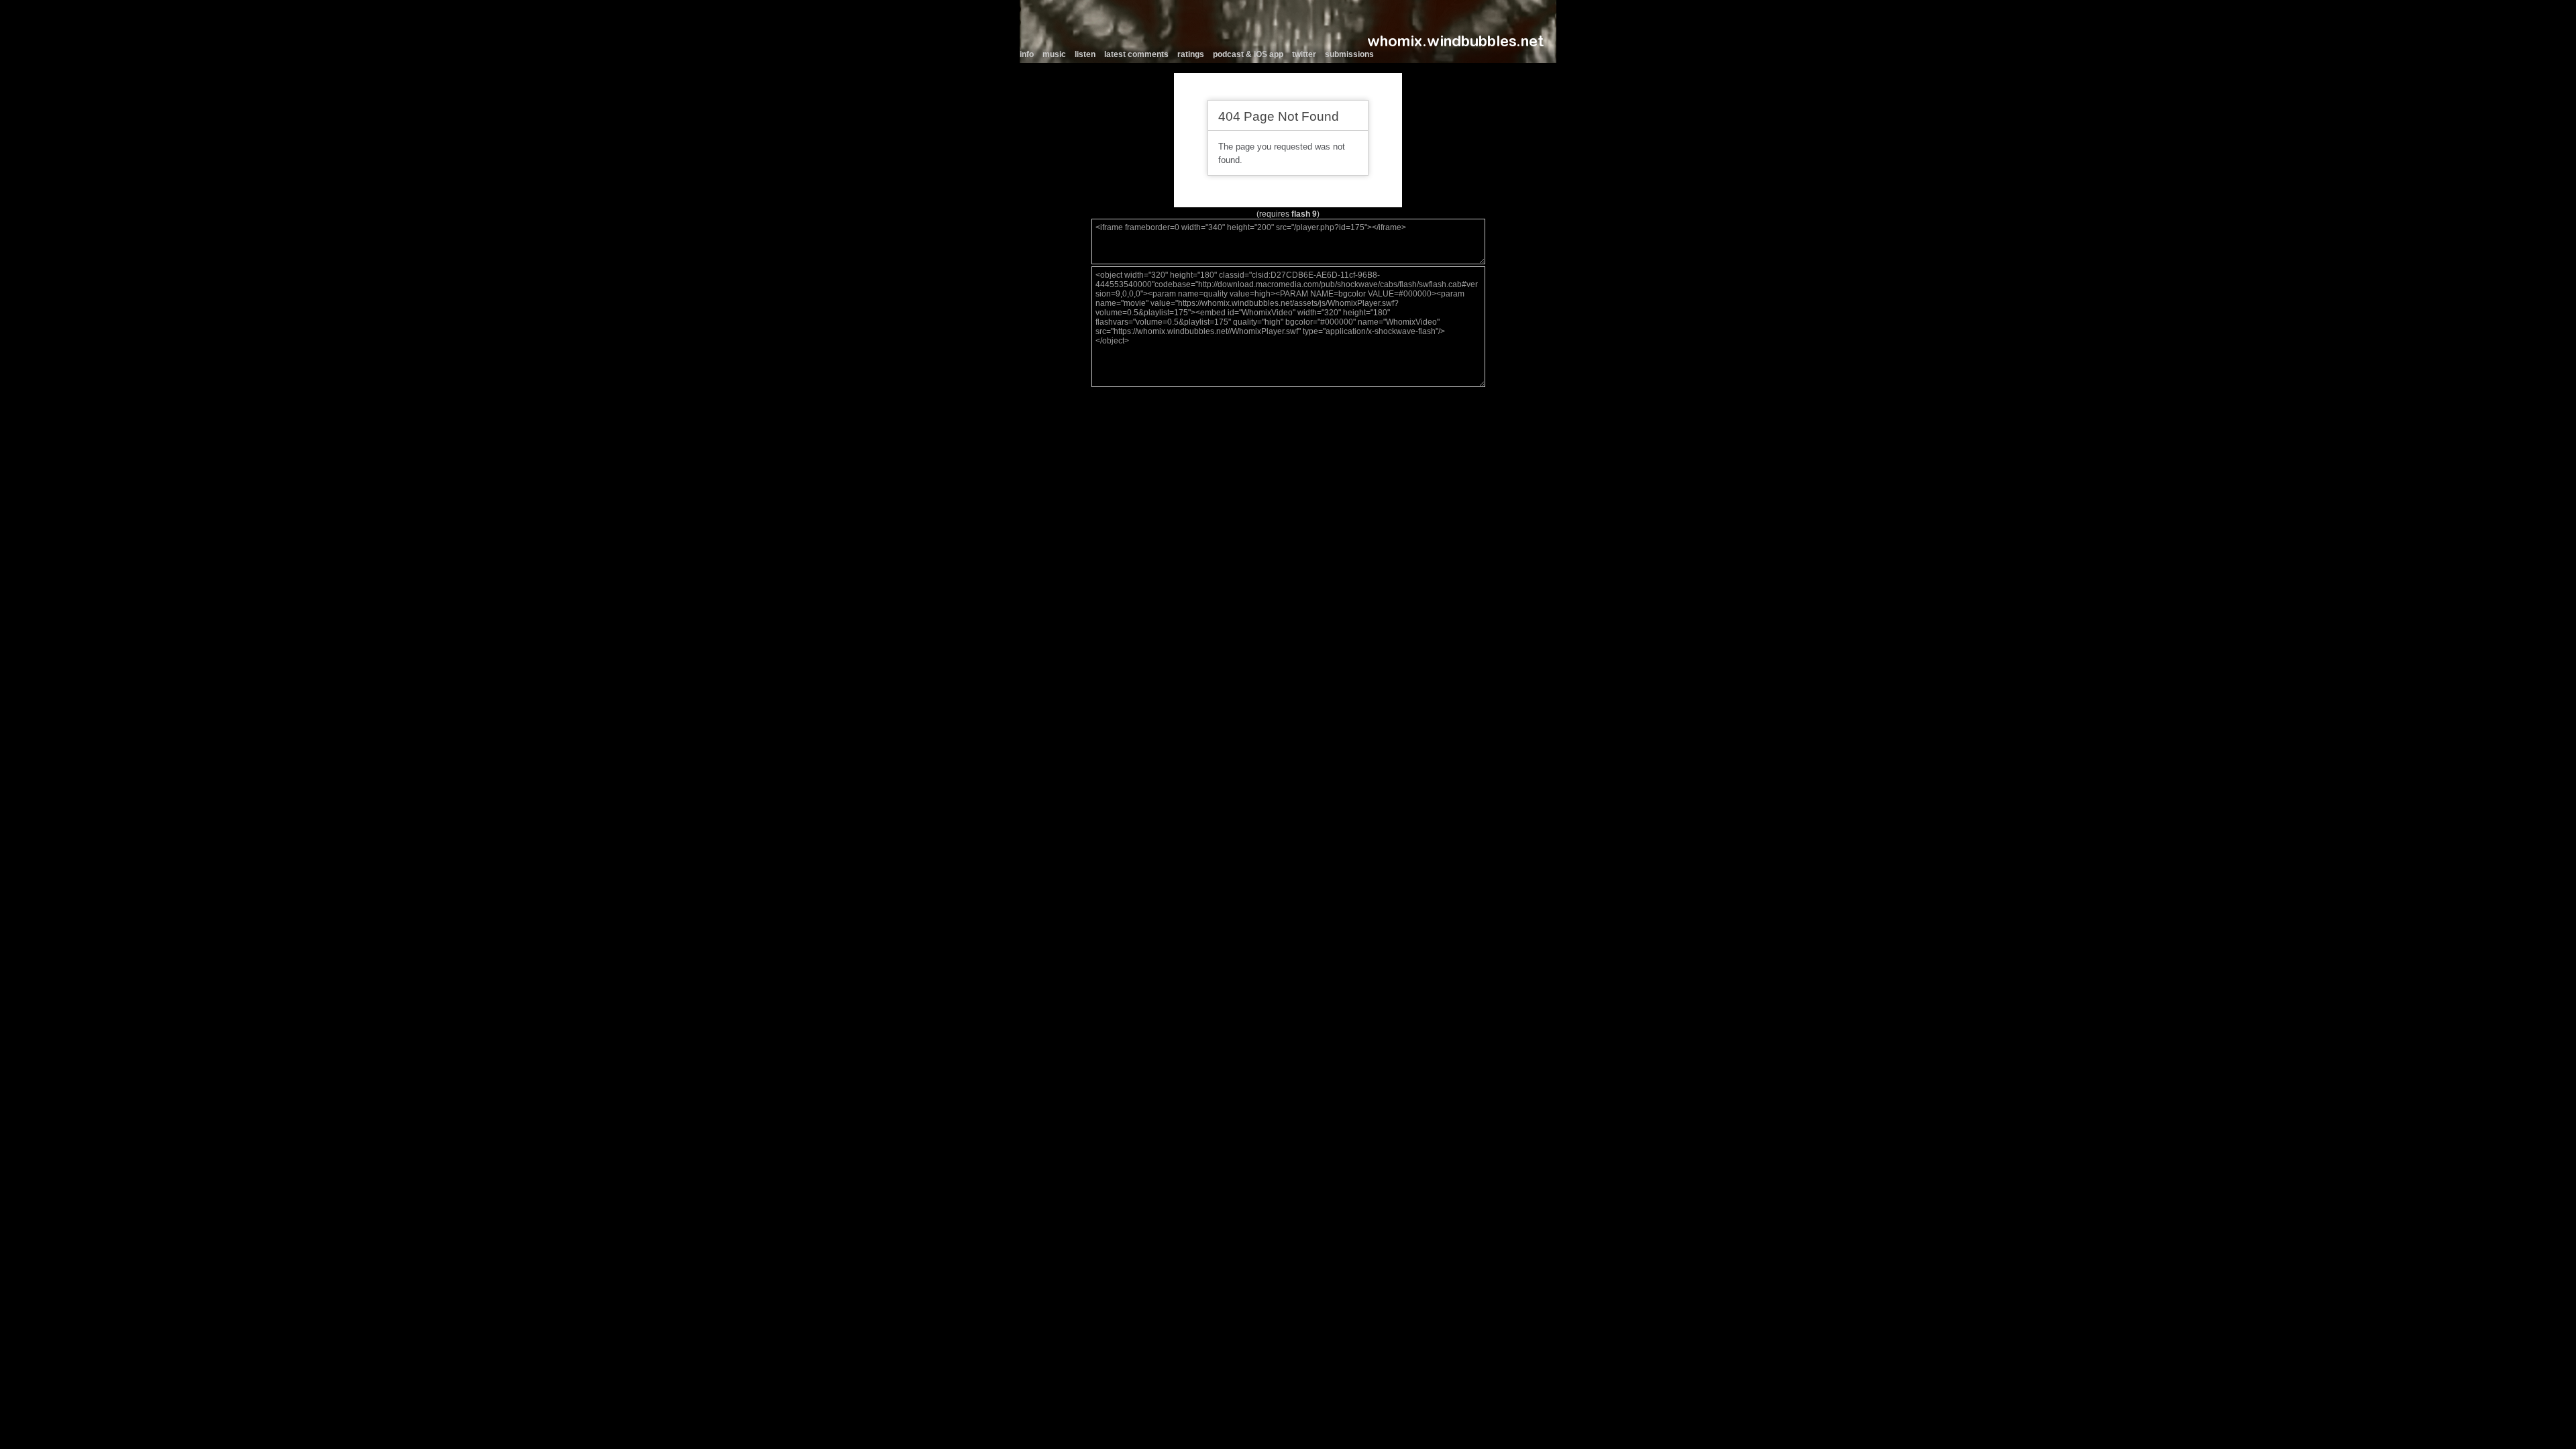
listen (1085, 54)
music (1054, 54)
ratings (1191, 54)
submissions (1349, 54)
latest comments (1136, 54)
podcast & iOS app (1248, 54)
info (1027, 54)
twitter (1304, 54)
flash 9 (1304, 214)
